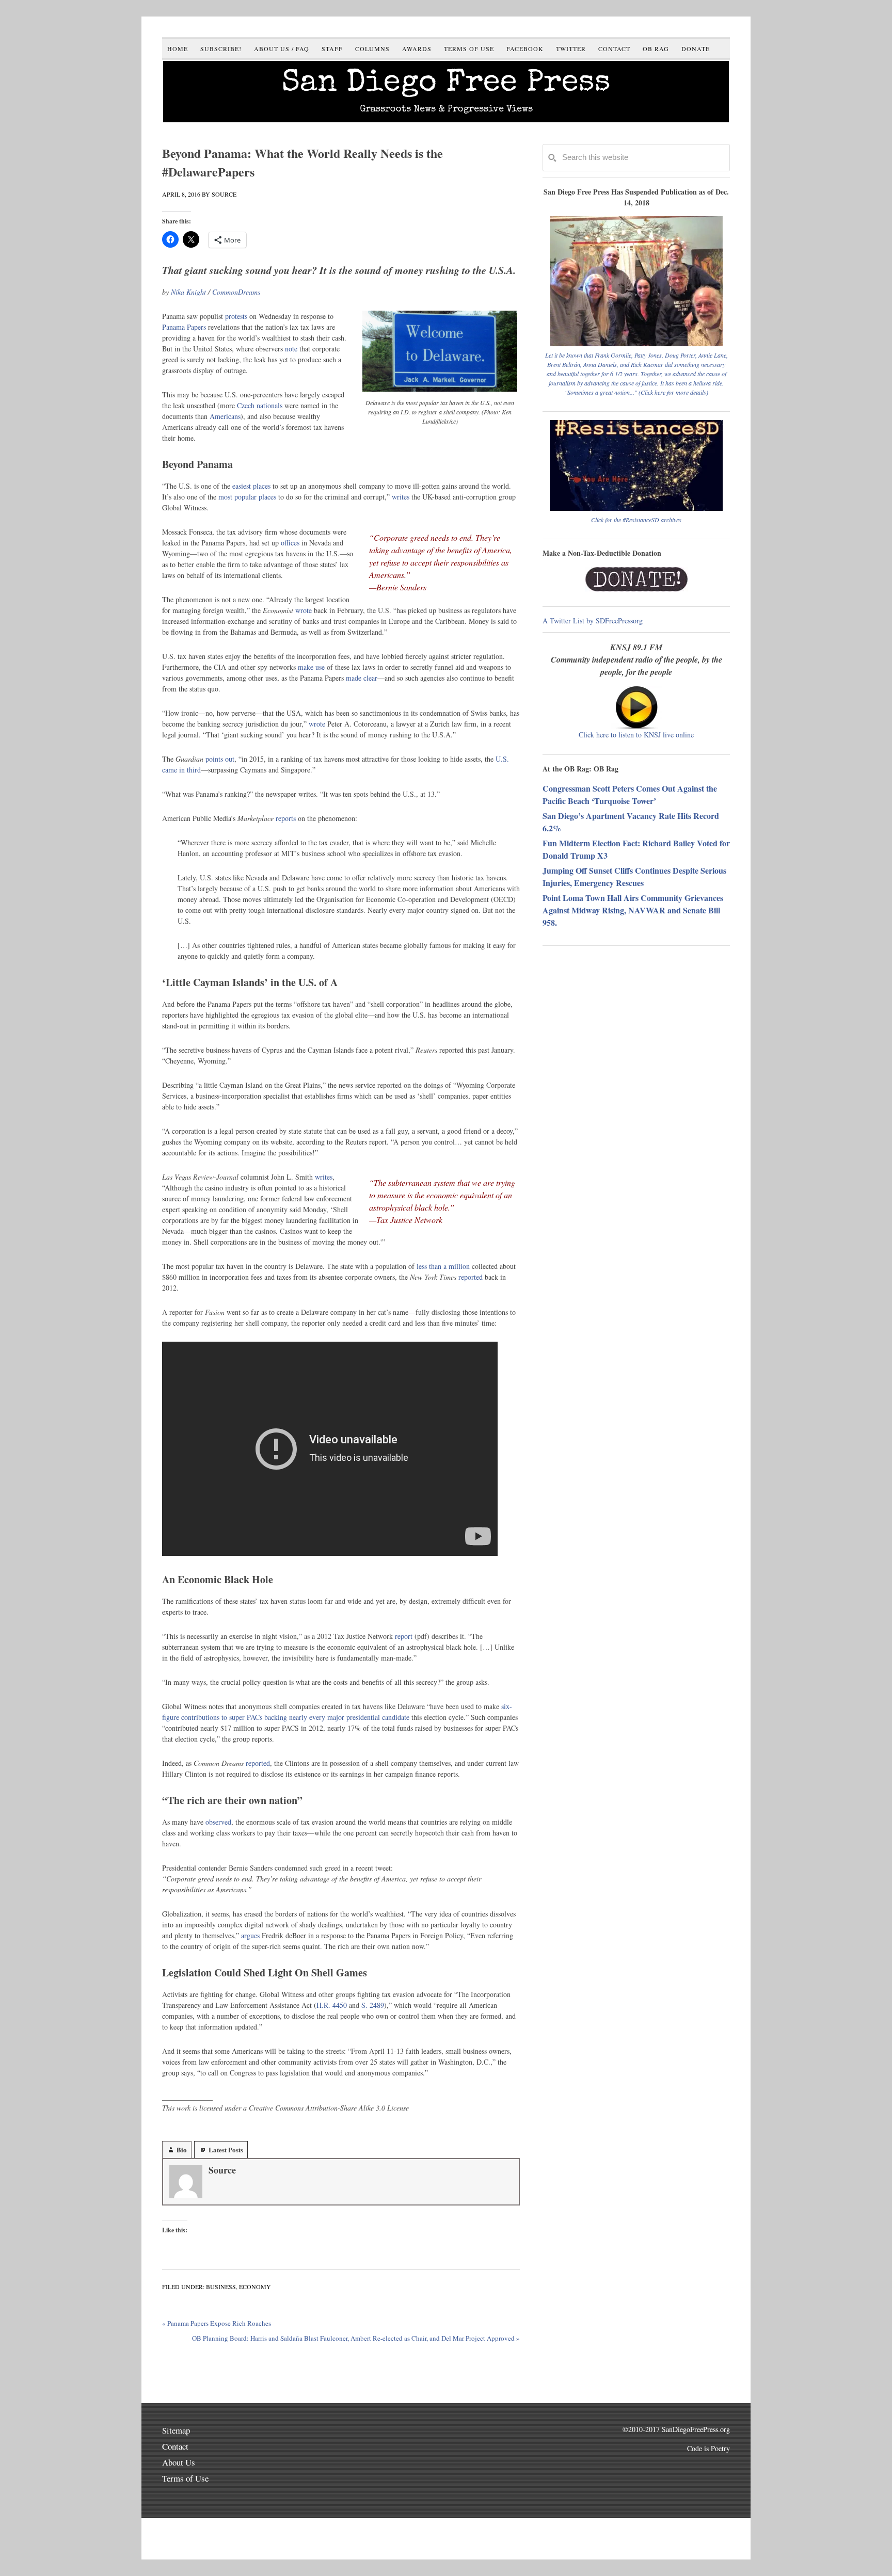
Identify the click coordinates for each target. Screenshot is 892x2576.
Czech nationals (260, 405)
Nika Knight (188, 292)
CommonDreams (236, 292)
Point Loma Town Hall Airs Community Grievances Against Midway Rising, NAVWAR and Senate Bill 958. (633, 910)
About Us (179, 2462)
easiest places (251, 486)
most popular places (247, 497)
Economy (255, 2287)
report (404, 1636)
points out (220, 759)
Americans (225, 416)
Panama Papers (184, 327)
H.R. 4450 (332, 2005)
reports (286, 818)
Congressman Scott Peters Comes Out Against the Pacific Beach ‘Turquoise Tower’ (630, 794)
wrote (304, 610)
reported (471, 1277)
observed (218, 1822)
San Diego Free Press (446, 84)
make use (311, 667)
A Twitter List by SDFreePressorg (593, 621)
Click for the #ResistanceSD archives (636, 520)
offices (290, 543)
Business (221, 2287)
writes (401, 497)
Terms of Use (185, 2478)
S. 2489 (373, 2005)
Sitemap (176, 2430)
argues (250, 1935)
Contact (175, 2446)
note (291, 349)
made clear (362, 678)
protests (236, 316)
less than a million (443, 1266)
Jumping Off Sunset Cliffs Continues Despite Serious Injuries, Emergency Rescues (634, 876)
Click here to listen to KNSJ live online (636, 735)
